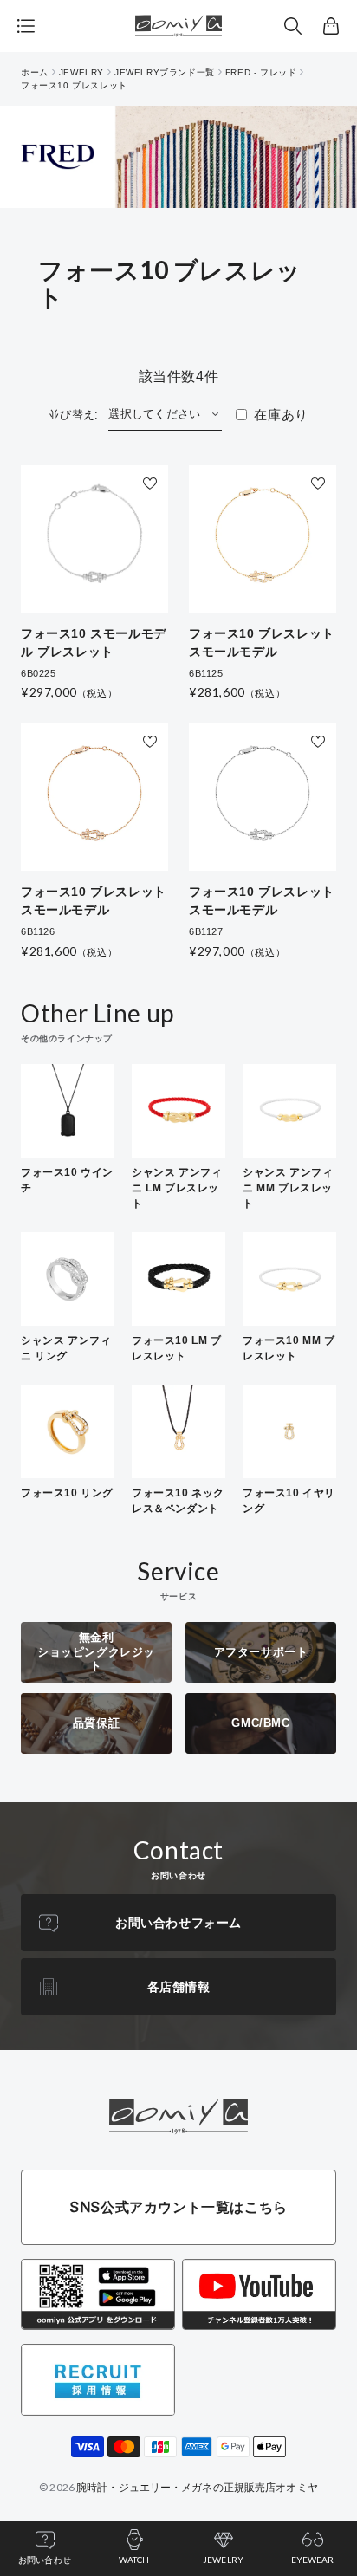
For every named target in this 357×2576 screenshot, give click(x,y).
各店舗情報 (179, 1987)
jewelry (81, 72)
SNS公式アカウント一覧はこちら (178, 2207)
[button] (293, 26)
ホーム (35, 72)
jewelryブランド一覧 (165, 72)
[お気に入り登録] (150, 483)
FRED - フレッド (261, 72)
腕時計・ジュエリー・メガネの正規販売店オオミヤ (197, 2487)
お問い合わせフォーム (178, 1923)
